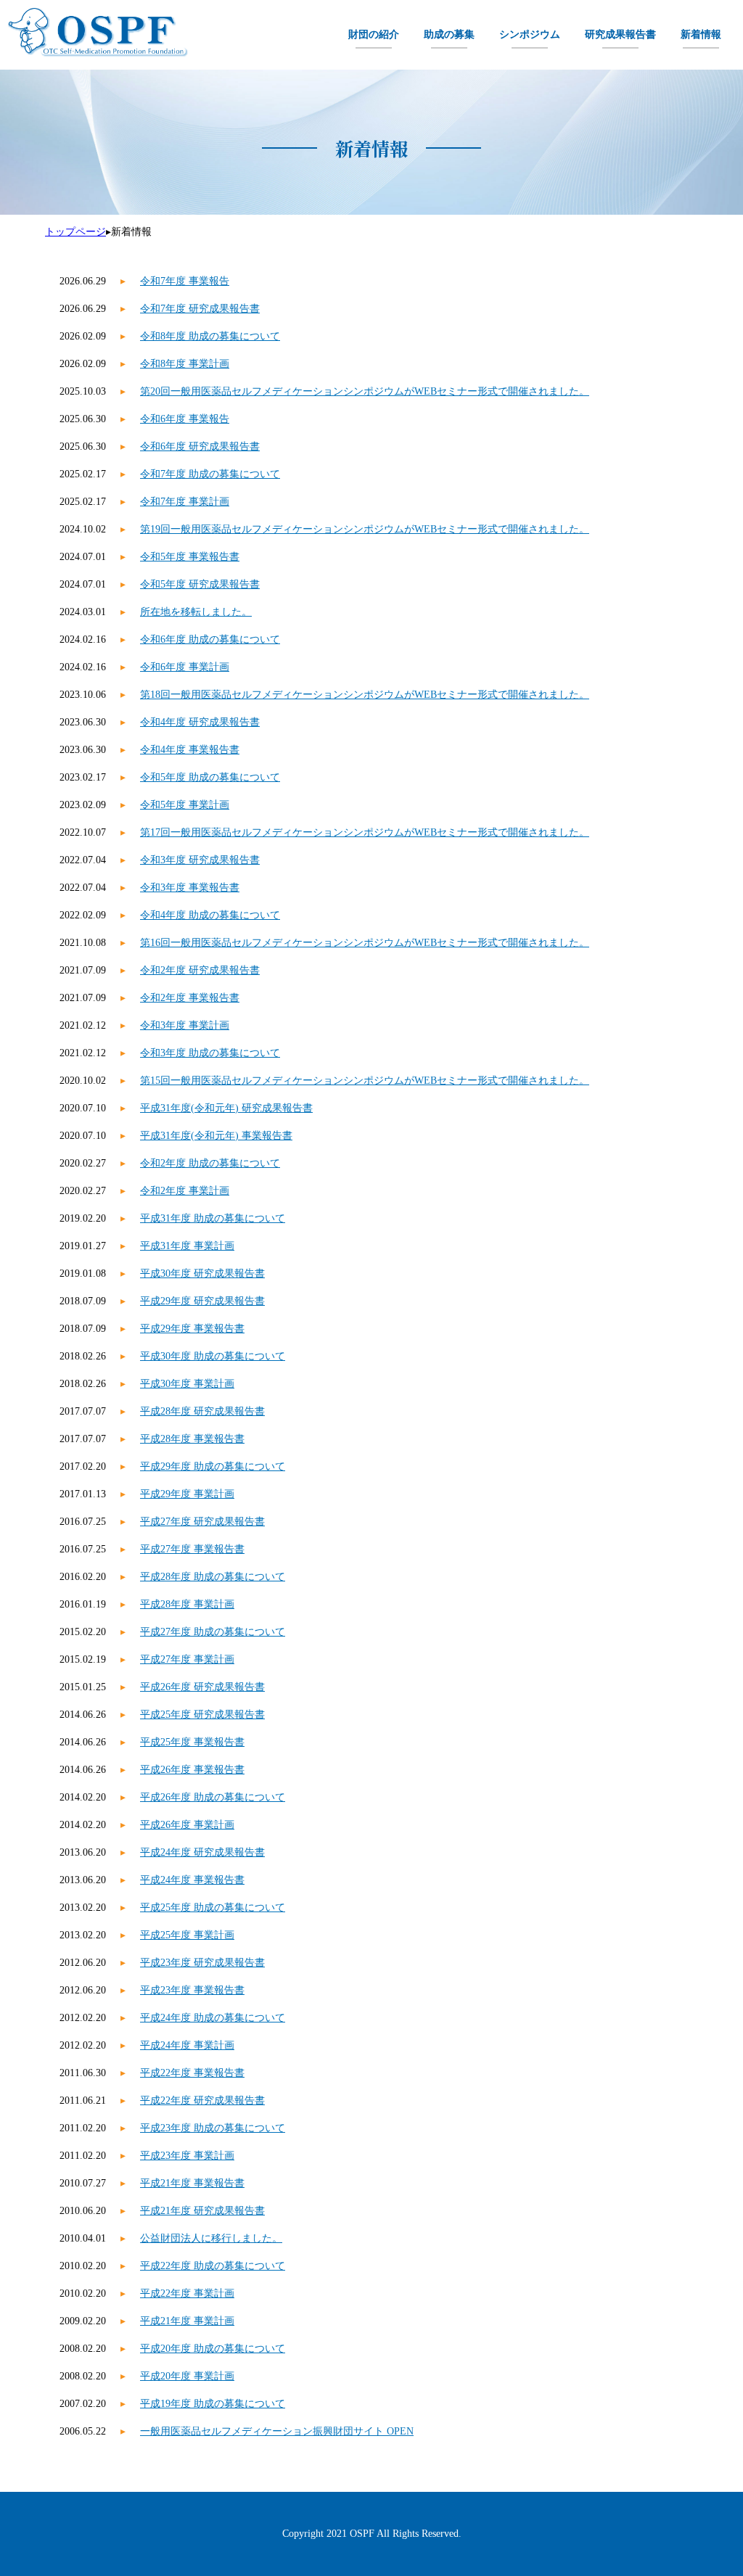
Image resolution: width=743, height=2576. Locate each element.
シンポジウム (530, 34)
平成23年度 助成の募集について (213, 2128)
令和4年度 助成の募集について (210, 915)
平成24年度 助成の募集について (213, 2018)
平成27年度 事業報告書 (192, 1549)
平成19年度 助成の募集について (213, 2404)
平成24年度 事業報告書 (192, 1880)
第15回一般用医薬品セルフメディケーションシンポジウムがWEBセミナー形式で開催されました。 (365, 1081)
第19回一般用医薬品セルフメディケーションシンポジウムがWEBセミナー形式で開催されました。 (365, 529)
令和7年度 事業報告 (185, 281)
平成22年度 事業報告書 (192, 2073)
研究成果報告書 (620, 34)
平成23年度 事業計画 (187, 2156)
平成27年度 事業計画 (187, 1659)
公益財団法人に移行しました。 (211, 2238)
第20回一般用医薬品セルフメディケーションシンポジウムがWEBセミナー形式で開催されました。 (365, 391)
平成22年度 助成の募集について (213, 2266)
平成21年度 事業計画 (187, 2321)
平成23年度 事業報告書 (192, 1990)
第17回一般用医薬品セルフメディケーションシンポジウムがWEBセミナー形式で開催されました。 (365, 832)
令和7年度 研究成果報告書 (200, 309)
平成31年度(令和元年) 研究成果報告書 (226, 1108)
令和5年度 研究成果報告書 (200, 584)
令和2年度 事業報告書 (190, 998)
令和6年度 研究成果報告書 (200, 447)
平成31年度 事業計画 (187, 1246)
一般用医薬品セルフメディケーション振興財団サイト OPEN (277, 2431)
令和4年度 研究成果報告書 (200, 722)
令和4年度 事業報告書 (190, 750)
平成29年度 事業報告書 (192, 1329)
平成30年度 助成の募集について (213, 1356)
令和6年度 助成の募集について (210, 639)
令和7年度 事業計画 (185, 502)
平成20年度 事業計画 (187, 2376)
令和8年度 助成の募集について (210, 336)
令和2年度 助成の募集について (210, 1163)
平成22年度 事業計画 (187, 2293)
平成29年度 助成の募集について (213, 1466)
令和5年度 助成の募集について (210, 777)
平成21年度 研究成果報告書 (202, 2211)
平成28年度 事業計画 (187, 1604)
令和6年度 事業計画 (185, 667)
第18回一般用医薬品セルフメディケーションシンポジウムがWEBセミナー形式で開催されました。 (365, 695)
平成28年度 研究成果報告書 (202, 1411)
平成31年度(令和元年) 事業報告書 (216, 1136)
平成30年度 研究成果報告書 (202, 1273)
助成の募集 (449, 34)
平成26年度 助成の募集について (213, 1797)
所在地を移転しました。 (196, 612)
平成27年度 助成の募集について (213, 1632)
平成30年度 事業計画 (187, 1384)
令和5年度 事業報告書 (190, 557)
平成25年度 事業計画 (187, 1935)
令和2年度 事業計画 (185, 1191)
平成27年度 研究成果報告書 (202, 1522)
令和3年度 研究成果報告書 (200, 860)
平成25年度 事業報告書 (192, 1742)
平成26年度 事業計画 (187, 1825)
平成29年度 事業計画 (187, 1494)
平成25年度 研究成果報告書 (202, 1715)
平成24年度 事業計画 (187, 2045)
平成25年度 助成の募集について (213, 1908)
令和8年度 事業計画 (185, 364)
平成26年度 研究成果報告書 (202, 1687)
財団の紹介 (374, 34)
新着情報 (701, 34)
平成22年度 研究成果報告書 (202, 2100)
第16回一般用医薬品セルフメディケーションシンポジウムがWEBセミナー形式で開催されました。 (365, 943)
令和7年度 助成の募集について (210, 474)
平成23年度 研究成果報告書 (202, 1963)
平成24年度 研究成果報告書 (202, 1852)
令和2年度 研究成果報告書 (200, 970)
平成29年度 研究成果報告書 (202, 1301)
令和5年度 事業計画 (185, 805)
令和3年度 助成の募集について (210, 1053)
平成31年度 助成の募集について (213, 1218)
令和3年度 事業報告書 (190, 888)
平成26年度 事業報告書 (192, 1770)
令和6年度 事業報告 (185, 419)
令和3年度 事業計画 (185, 1025)
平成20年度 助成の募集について (213, 2349)
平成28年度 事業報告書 (192, 1439)
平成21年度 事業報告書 (192, 2183)
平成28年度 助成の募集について (213, 1577)
